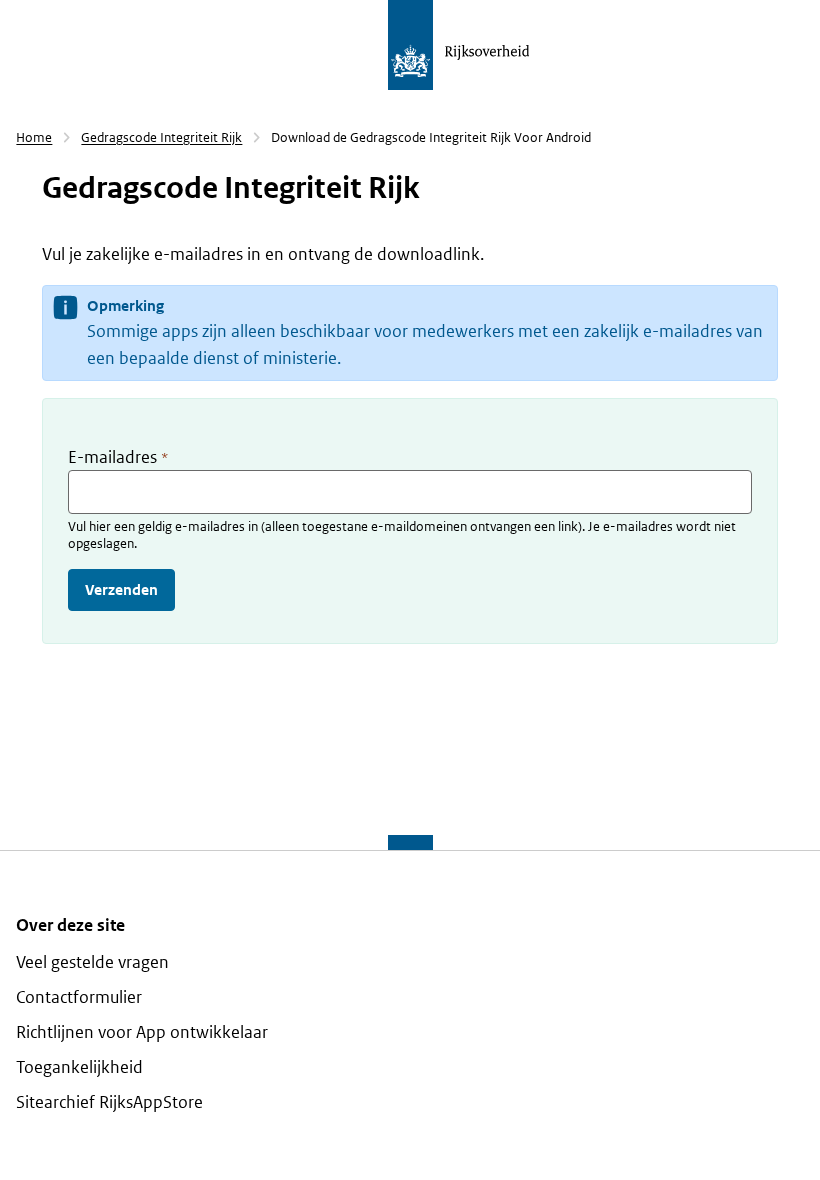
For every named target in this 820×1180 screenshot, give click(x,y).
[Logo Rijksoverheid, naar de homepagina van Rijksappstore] (492, 45)
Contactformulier (79, 997)
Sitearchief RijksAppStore (109, 1102)
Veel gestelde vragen (92, 962)
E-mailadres (118, 457)
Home (34, 137)
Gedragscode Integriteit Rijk (161, 137)
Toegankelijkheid (79, 1067)
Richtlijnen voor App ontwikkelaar (142, 1032)
